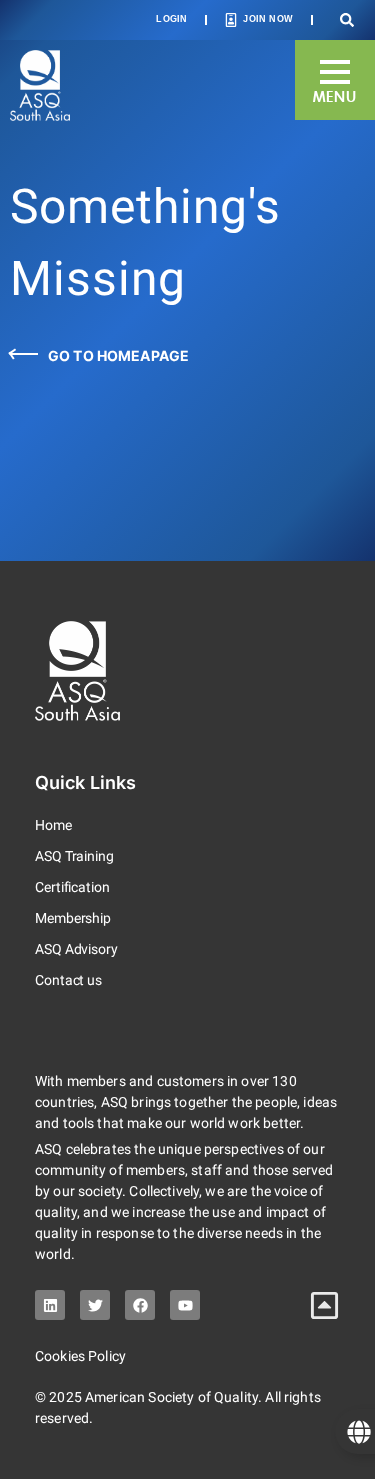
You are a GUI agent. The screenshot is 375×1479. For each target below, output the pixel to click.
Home (53, 825)
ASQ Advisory (76, 949)
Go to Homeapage (118, 355)
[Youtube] (185, 1305)
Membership (73, 918)
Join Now (268, 19)
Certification (72, 887)
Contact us (68, 980)
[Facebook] (140, 1305)
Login (171, 19)
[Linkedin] (50, 1305)
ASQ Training (74, 856)
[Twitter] (95, 1305)
